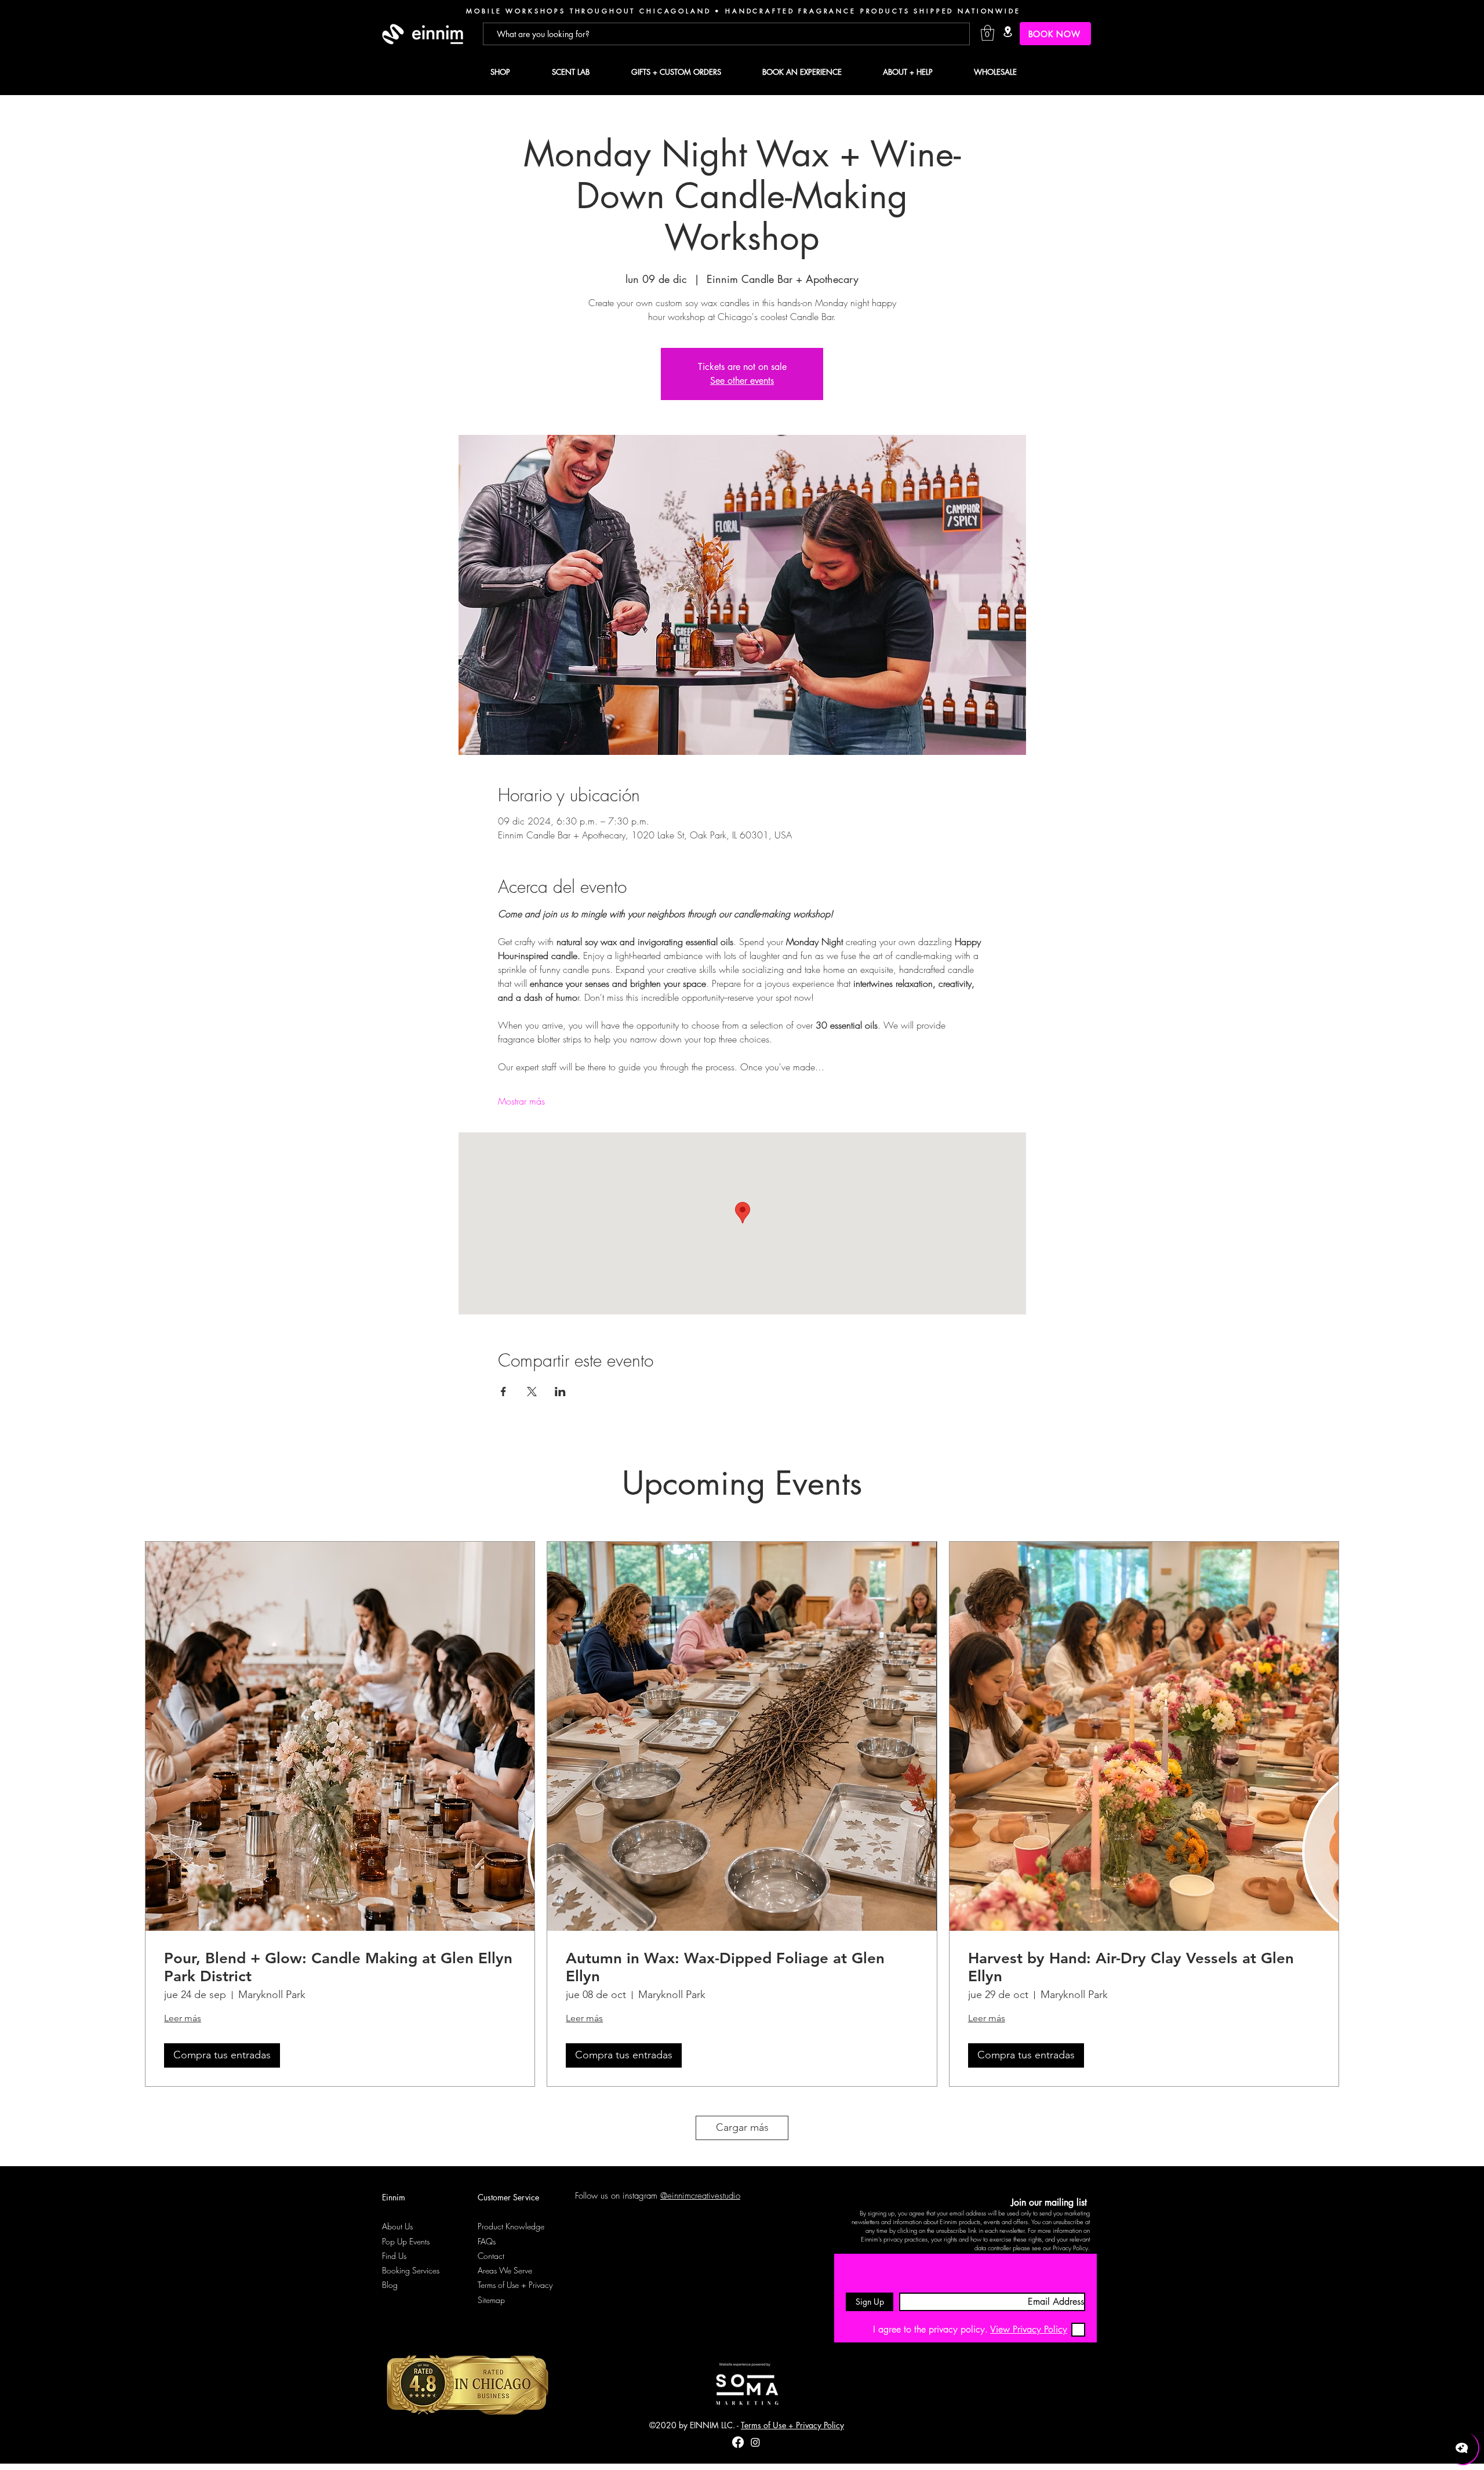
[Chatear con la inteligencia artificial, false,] (1462, 2448)
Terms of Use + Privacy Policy (792, 2425)
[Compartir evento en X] (532, 1392)
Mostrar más (521, 1101)
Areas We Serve (505, 2270)
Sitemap (491, 2300)
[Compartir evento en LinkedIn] (560, 1392)
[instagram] (755, 2442)
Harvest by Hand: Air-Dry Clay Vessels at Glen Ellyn (1131, 1967)
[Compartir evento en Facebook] (503, 1392)
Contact (491, 2256)
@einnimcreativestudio (700, 2196)
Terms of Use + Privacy (515, 2285)
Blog (390, 2285)
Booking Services (411, 2270)
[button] (987, 33)
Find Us (394, 2256)
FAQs (487, 2241)
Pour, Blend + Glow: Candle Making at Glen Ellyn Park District (338, 1967)
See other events (742, 381)
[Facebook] (738, 2442)
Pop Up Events (406, 2241)
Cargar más (742, 2127)
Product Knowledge (511, 2226)
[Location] (1007, 32)
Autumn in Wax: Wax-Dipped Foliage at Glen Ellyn (725, 1967)
